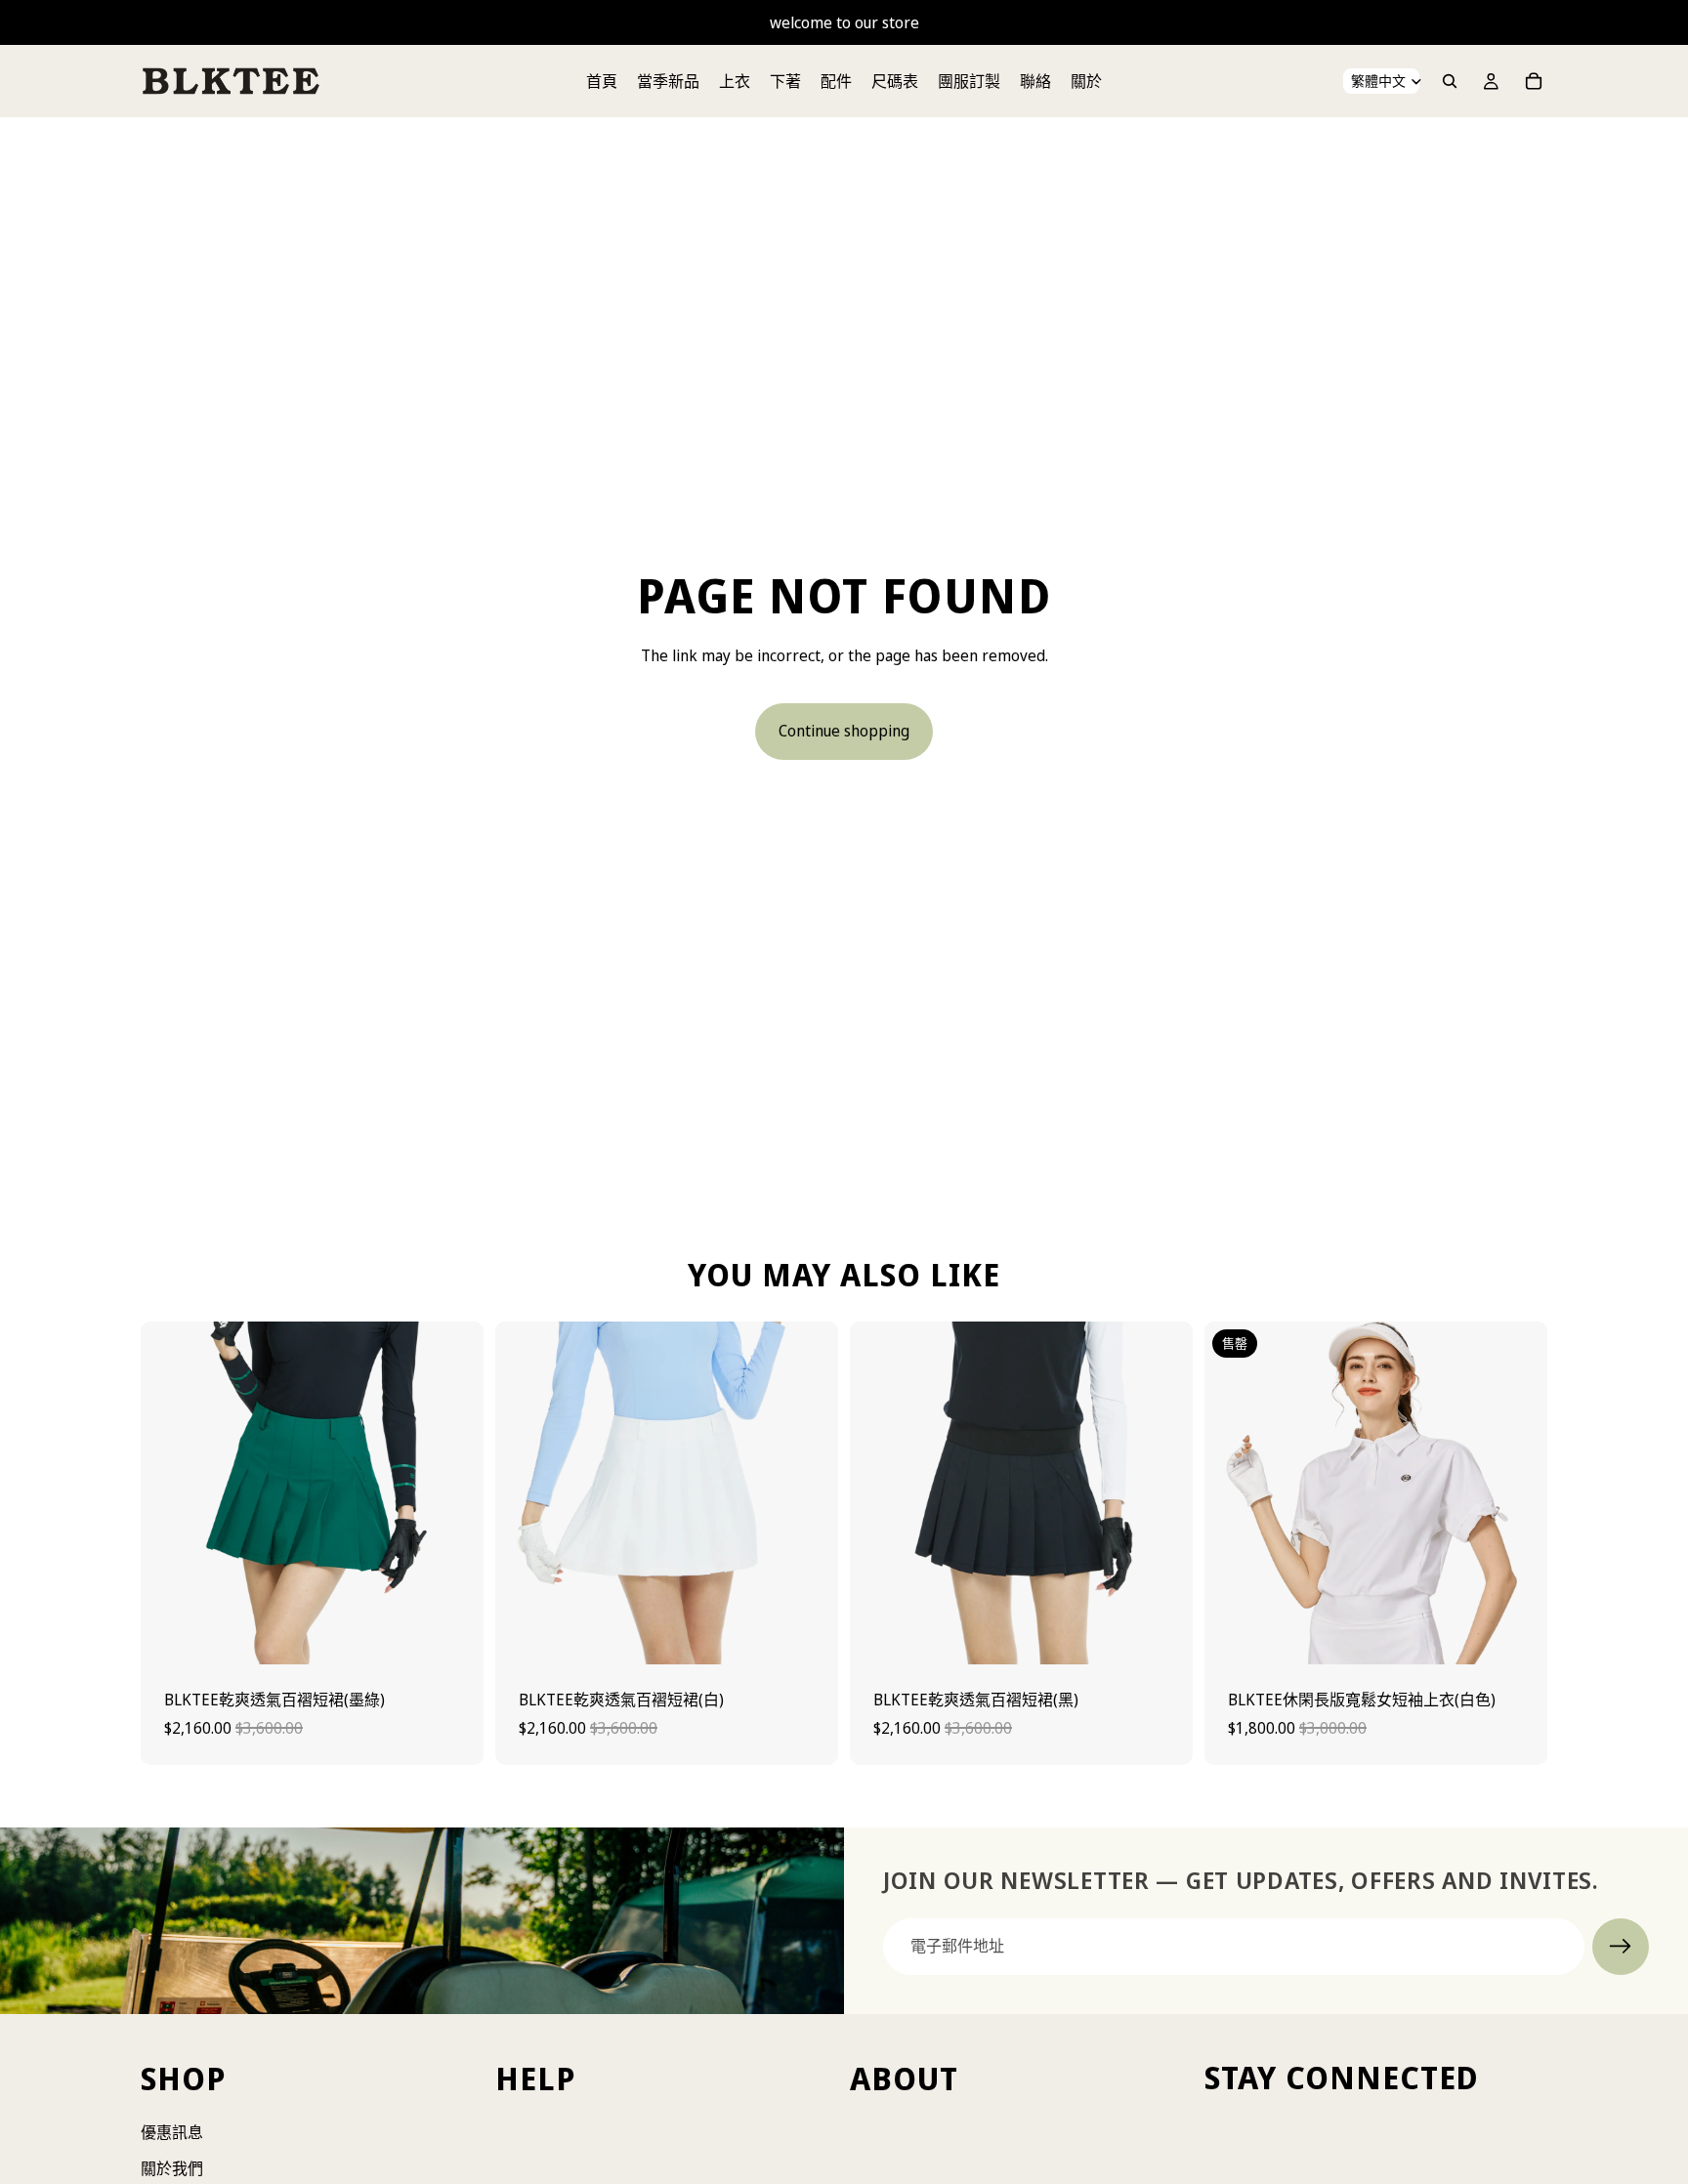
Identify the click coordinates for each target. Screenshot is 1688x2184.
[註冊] (1621, 1947)
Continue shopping (844, 731)
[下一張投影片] (454, 1492)
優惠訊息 (172, 2132)
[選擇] (453, 1634)
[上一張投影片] (170, 1492)
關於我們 (172, 2168)
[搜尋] (1450, 81)
